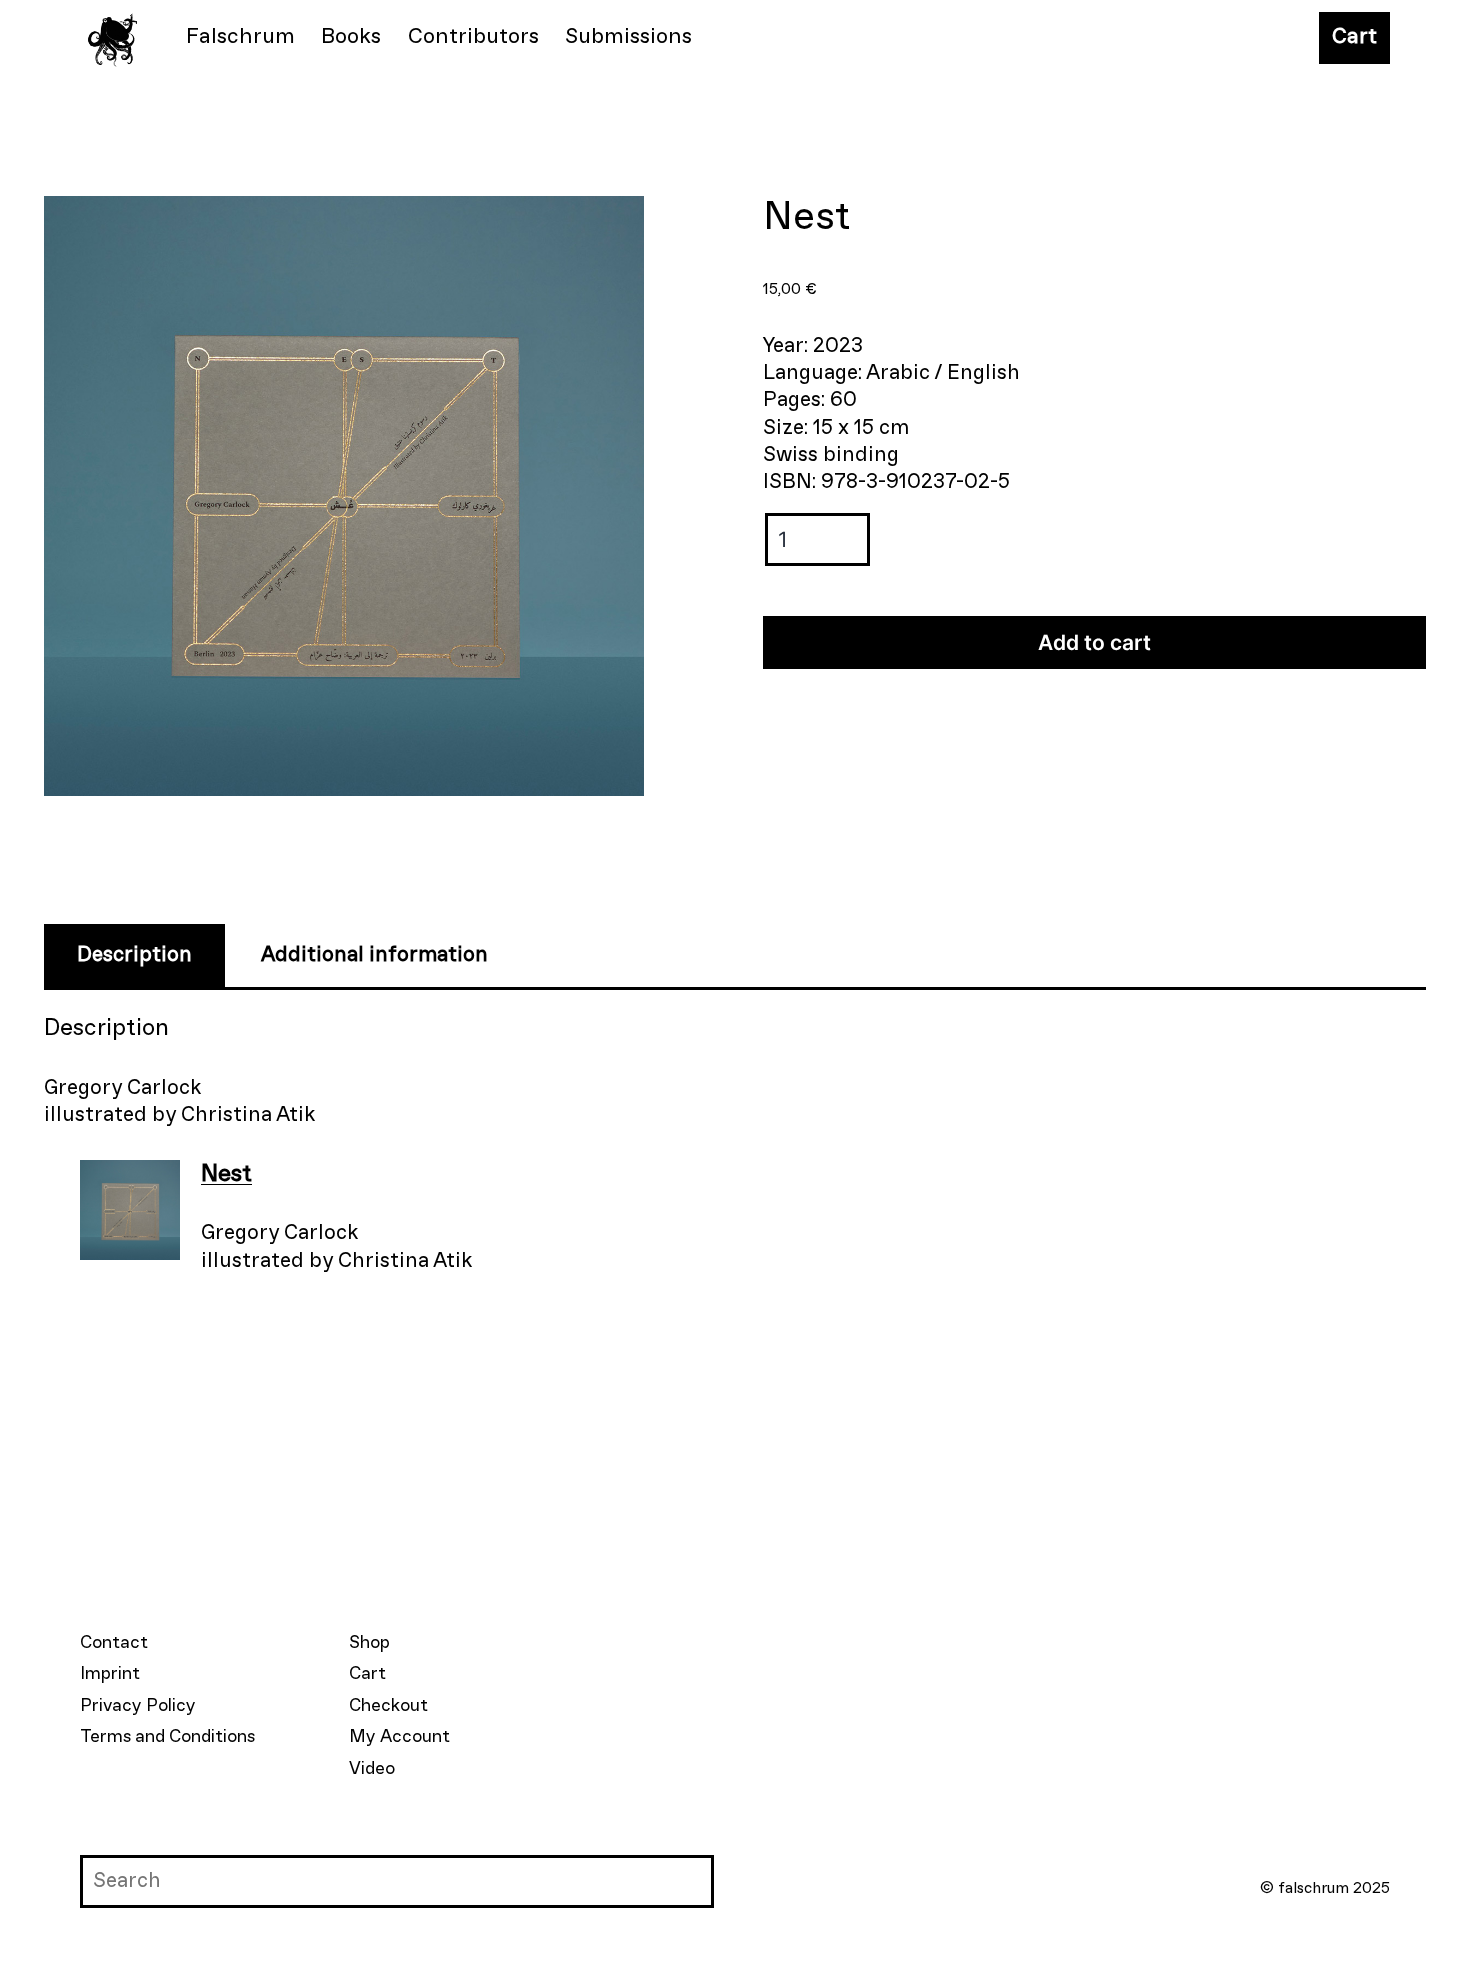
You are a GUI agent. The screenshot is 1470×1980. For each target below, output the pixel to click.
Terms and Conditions (167, 1737)
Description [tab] (134, 955)
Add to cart (1094, 642)
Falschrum (240, 37)
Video (372, 1769)
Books (351, 37)
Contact (114, 1643)
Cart (1354, 37)
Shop (369, 1643)
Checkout (388, 1706)
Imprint (110, 1674)
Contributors (473, 37)
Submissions (628, 37)
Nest (226, 1174)
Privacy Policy (138, 1706)
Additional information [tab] (374, 955)
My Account (399, 1737)
